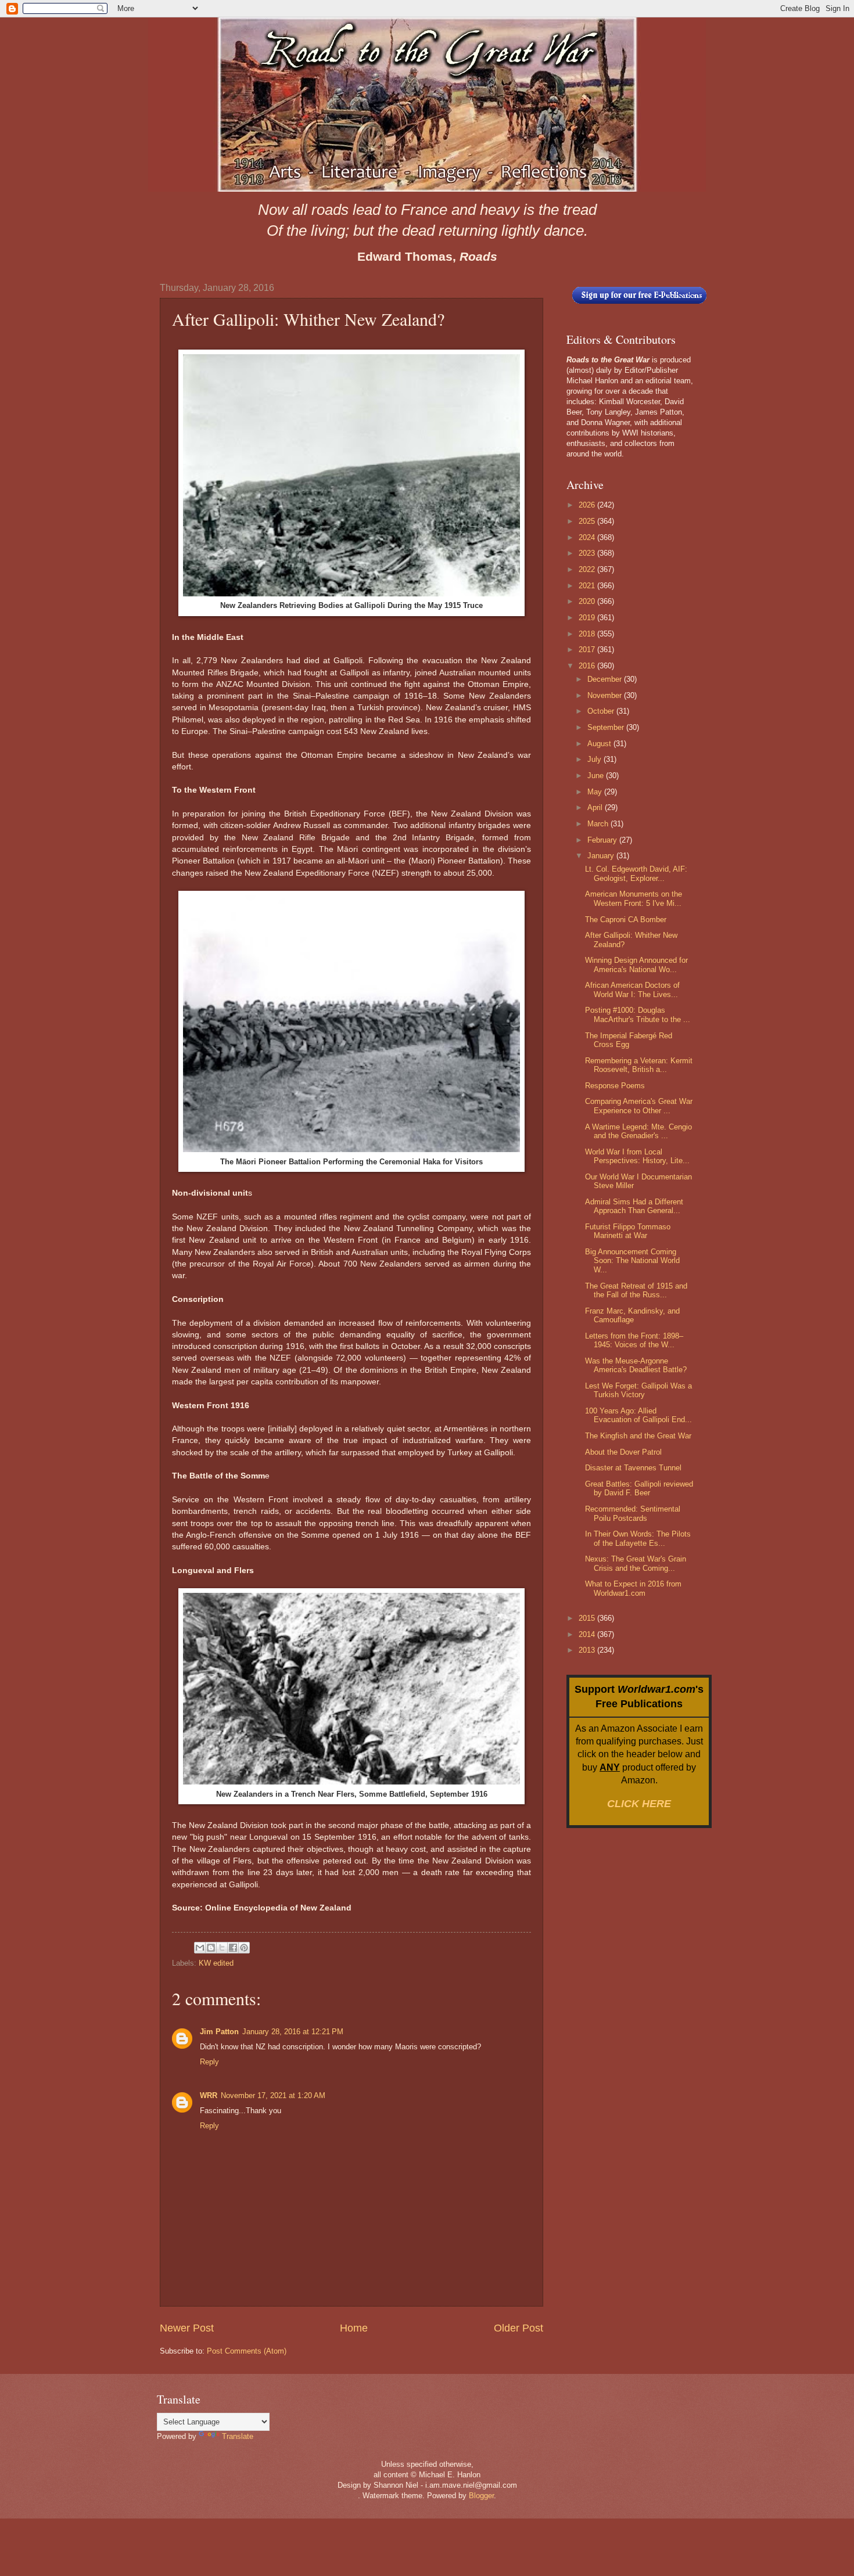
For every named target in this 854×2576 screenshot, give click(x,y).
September (607, 727)
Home (354, 2328)
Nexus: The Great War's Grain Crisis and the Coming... (636, 1563)
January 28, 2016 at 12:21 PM (293, 2032)
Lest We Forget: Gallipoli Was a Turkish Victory (638, 1390)
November (606, 695)
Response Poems (615, 1086)
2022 (588, 569)
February (603, 840)
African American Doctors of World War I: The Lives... (632, 990)
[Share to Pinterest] (244, 1948)
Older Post (518, 2328)
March (599, 824)
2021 (588, 586)
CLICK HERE (639, 1804)
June (597, 776)
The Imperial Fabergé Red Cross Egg (629, 1040)
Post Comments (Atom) (247, 2351)
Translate (238, 2436)
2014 (588, 1634)
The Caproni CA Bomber (626, 920)
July (595, 759)
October (602, 711)
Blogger (481, 2496)
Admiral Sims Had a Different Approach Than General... (634, 1206)
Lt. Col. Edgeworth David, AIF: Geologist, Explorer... (636, 873)
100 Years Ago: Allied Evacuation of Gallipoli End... (638, 1415)
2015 (588, 1618)
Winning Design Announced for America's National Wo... (636, 965)
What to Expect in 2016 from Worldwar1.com (633, 1588)
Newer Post (187, 2328)
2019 (588, 618)
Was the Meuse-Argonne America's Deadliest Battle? (636, 1365)
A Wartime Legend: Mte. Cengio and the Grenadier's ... (638, 1131)
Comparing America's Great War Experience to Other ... (639, 1106)
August (600, 744)
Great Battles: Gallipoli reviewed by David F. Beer (639, 1488)
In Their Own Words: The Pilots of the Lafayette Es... (638, 1538)
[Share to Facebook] (233, 1948)
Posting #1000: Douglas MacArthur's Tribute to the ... (638, 1014)
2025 (588, 521)
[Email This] (200, 1948)
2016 (588, 666)
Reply (209, 2062)
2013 (588, 1650)
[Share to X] (222, 1948)
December (606, 679)
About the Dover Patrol (623, 1452)
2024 (588, 537)
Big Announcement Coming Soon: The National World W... (632, 1261)
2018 (588, 634)
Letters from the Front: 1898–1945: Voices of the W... (634, 1340)
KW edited (216, 1963)
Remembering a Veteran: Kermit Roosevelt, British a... (639, 1065)
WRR (209, 2095)
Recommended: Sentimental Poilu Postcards (633, 1513)
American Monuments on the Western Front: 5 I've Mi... (634, 898)
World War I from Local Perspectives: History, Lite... (637, 1156)
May (596, 792)
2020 (588, 601)
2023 (588, 553)
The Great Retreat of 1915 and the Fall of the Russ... (636, 1290)
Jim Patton (219, 2032)
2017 (588, 650)
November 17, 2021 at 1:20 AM (273, 2095)
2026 (588, 505)
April (596, 807)
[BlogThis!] (211, 1948)
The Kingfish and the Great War (638, 1436)
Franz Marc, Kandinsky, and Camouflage (632, 1315)
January (602, 856)
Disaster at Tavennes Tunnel (633, 1468)
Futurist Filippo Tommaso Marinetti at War (628, 1231)
